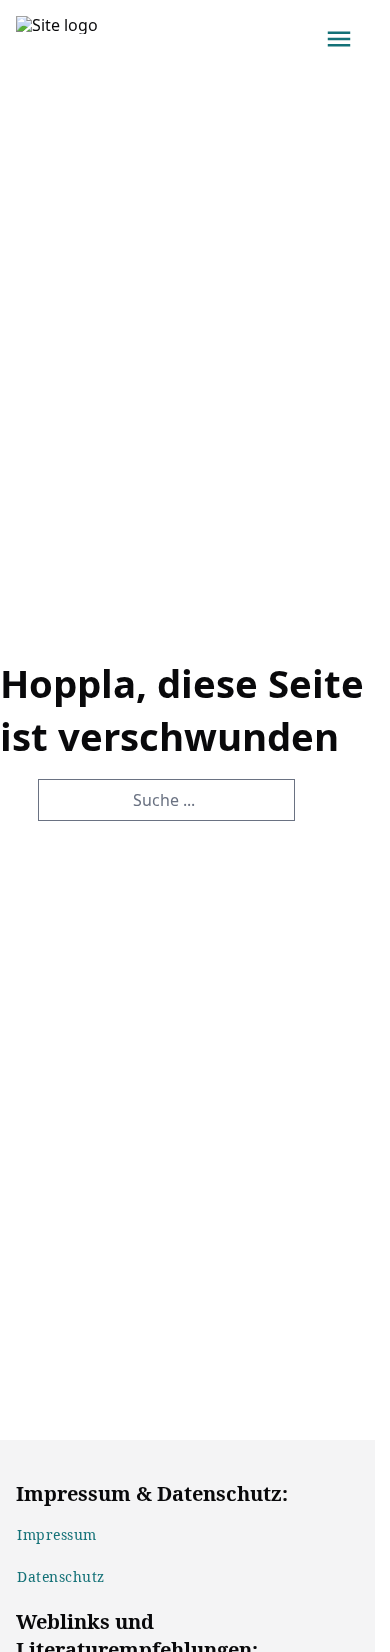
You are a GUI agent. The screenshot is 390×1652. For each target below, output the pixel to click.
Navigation (339, 39)
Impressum (57, 1534)
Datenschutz (61, 1576)
